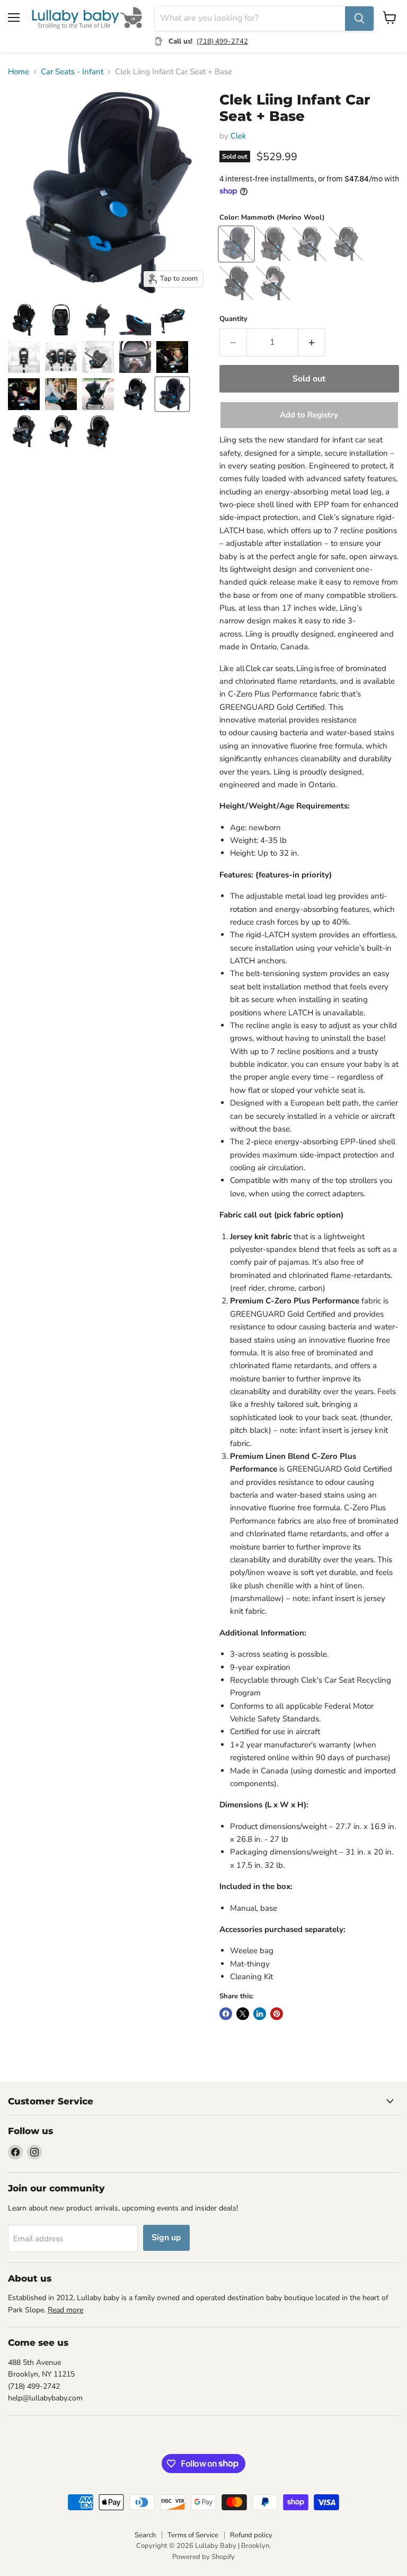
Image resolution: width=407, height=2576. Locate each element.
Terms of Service (193, 2535)
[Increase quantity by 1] (312, 342)
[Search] (359, 19)
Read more (65, 2310)
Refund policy (251, 2535)
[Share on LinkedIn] (260, 2014)
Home (19, 72)
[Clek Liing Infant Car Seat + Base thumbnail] (24, 320)
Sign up (166, 2238)
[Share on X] (243, 2014)
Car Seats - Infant (72, 72)
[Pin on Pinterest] (277, 2014)
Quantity (233, 319)
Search (145, 2535)
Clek (238, 136)
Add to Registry (309, 415)
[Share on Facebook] (226, 2014)
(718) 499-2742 (222, 41)
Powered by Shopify (203, 2557)
